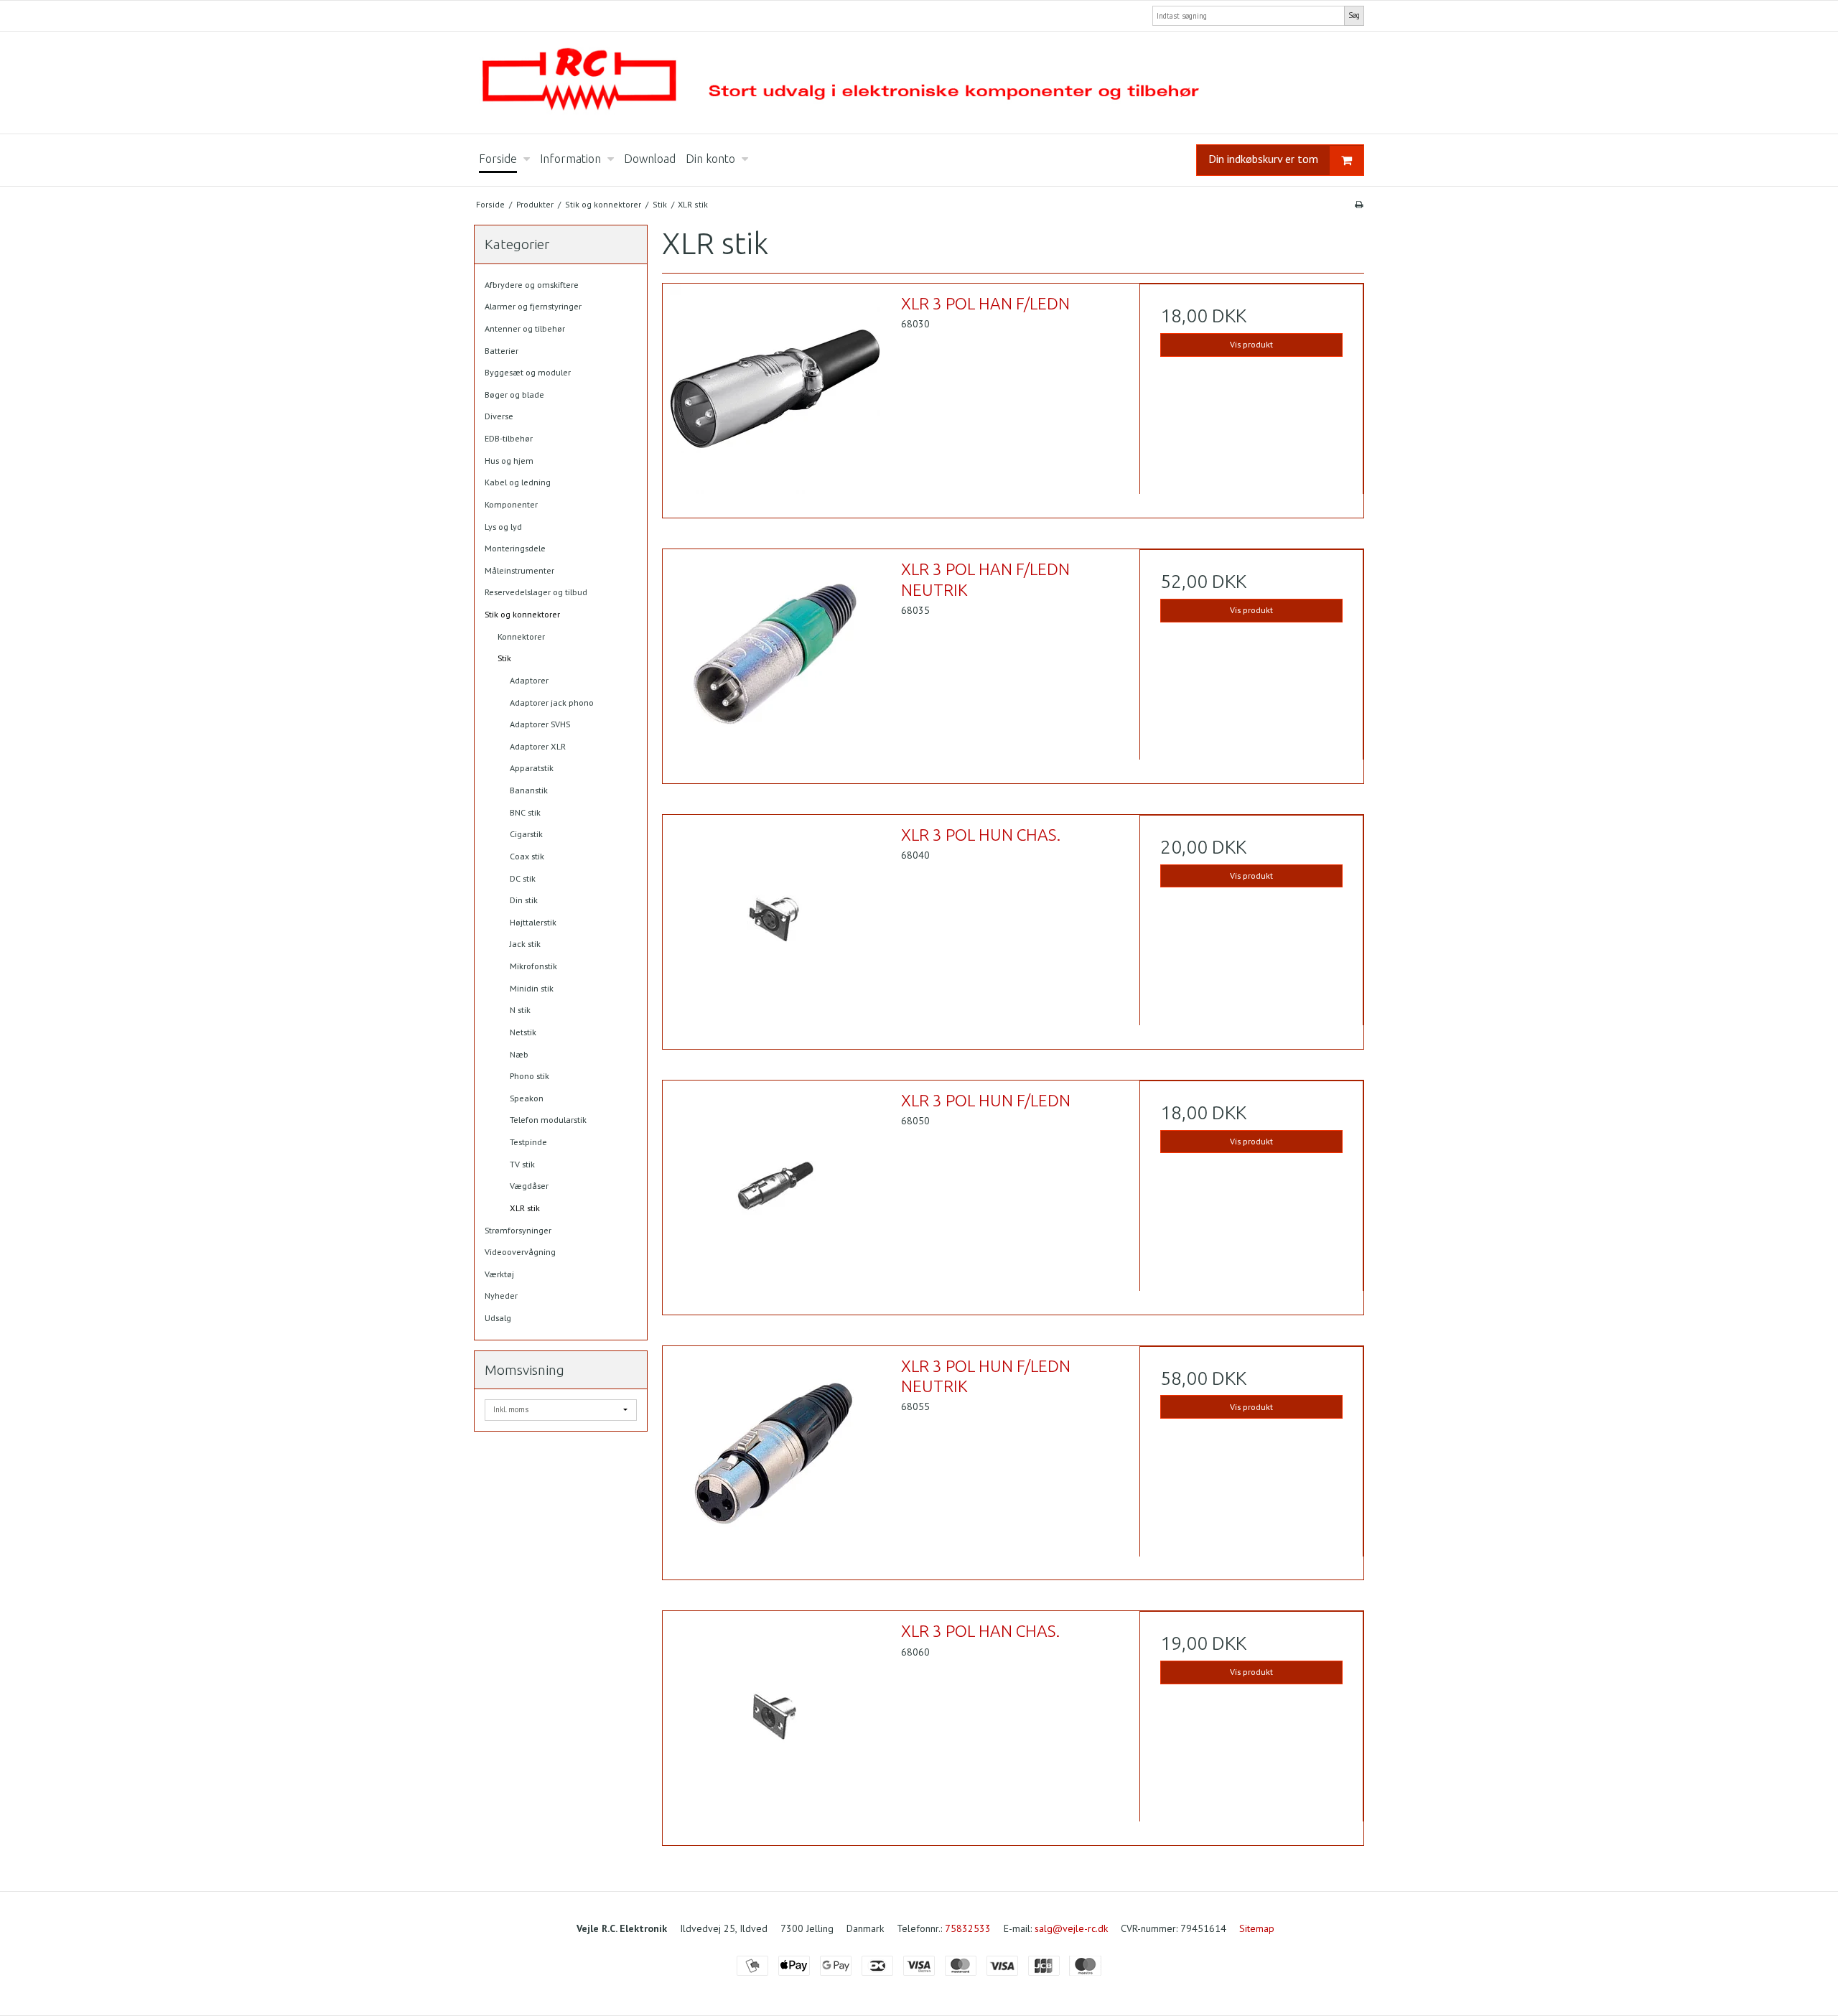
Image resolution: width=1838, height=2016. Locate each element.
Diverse (499, 416)
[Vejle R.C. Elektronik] (919, 83)
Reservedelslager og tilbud (536, 592)
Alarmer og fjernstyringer (533, 306)
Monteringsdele (515, 548)
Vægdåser (529, 1186)
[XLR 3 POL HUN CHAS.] (775, 927)
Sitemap (1257, 1928)
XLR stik (525, 1208)
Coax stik (527, 856)
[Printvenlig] (1359, 204)
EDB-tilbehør (509, 438)
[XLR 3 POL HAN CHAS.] (775, 1723)
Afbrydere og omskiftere (532, 285)
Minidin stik (532, 988)
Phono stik (530, 1076)
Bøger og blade (514, 395)
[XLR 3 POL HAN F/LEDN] (775, 396)
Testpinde (528, 1142)
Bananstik (529, 790)
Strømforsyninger (518, 1230)
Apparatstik (532, 768)
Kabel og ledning (518, 482)
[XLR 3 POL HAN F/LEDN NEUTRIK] (775, 661)
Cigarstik (526, 834)
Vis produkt (1251, 344)
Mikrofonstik (533, 966)
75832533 (968, 1928)
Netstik (523, 1032)
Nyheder (501, 1296)
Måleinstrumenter (519, 570)
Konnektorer (521, 636)
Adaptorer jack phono (552, 703)
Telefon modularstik (548, 1120)
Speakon (527, 1098)
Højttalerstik (533, 922)
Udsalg (498, 1318)
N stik (520, 1010)
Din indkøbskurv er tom (1263, 159)
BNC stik (525, 812)
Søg (1354, 15)
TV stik (522, 1164)
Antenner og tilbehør (525, 328)
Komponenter (511, 504)
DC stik (523, 878)
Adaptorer (529, 680)
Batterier (502, 351)
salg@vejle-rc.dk (1071, 1928)
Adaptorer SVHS (540, 724)
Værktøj (499, 1274)
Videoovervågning (520, 1252)
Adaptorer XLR (538, 746)
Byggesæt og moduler (528, 372)
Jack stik (525, 944)
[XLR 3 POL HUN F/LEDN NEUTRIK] (775, 1458)
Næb (519, 1054)
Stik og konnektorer (522, 614)
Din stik (524, 900)
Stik (504, 658)
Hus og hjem (509, 461)
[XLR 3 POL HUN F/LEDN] (775, 1193)
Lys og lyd (503, 527)
